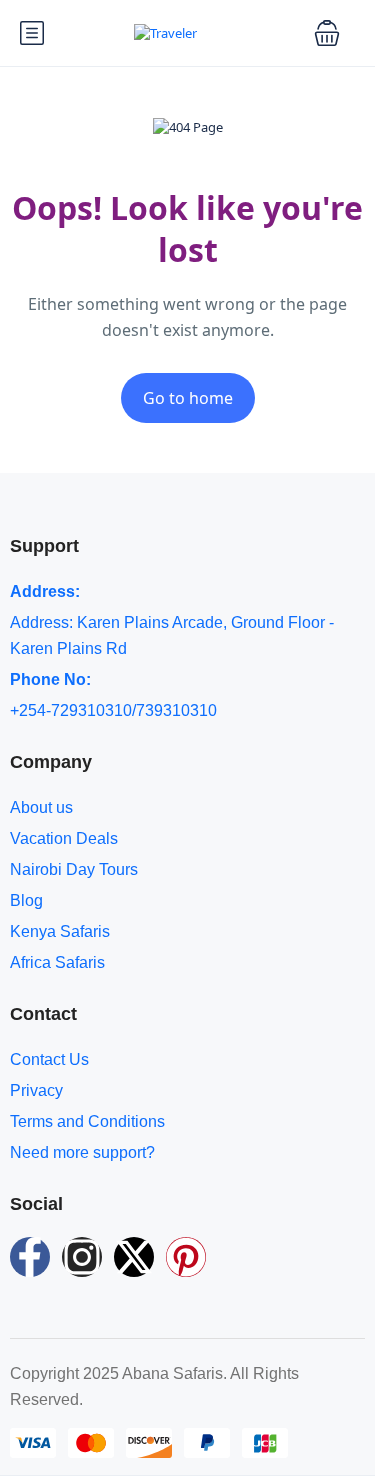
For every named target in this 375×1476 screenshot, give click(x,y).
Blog (26, 900)
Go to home (188, 398)
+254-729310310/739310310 (113, 710)
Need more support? (82, 1152)
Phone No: (50, 679)
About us (41, 807)
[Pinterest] (186, 1257)
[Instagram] (82, 1257)
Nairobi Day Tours (74, 869)
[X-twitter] (134, 1257)
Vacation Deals (64, 838)
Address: (45, 591)
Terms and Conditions (87, 1121)
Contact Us (49, 1059)
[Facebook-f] (30, 1257)
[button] (327, 33)
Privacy (36, 1090)
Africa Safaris (57, 962)
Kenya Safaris (60, 931)
